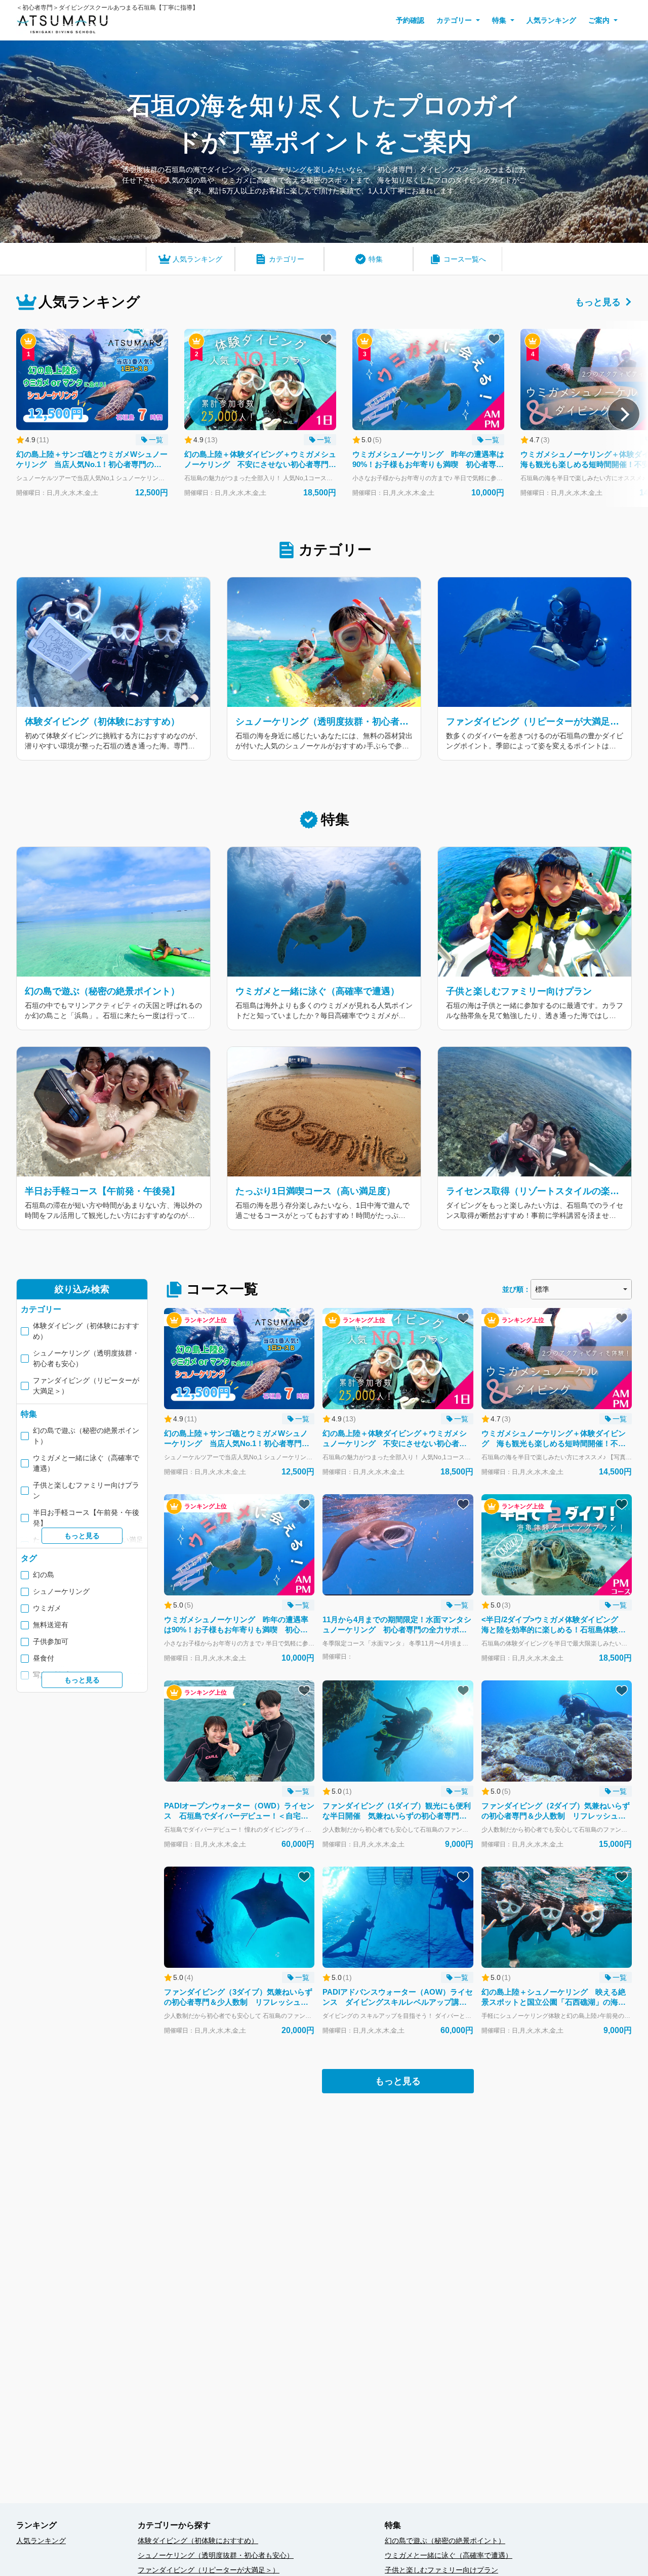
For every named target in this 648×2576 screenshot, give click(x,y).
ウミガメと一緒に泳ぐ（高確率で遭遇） (449, 2555)
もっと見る (598, 302)
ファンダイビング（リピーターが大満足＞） (209, 2570)
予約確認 (410, 20)
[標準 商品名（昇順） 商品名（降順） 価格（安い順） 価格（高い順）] (581, 1289)
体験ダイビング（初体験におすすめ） (198, 2541)
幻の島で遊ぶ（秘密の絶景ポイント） (445, 2541)
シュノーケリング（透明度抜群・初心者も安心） (216, 2555)
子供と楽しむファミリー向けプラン (441, 2570)
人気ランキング (551, 20)
